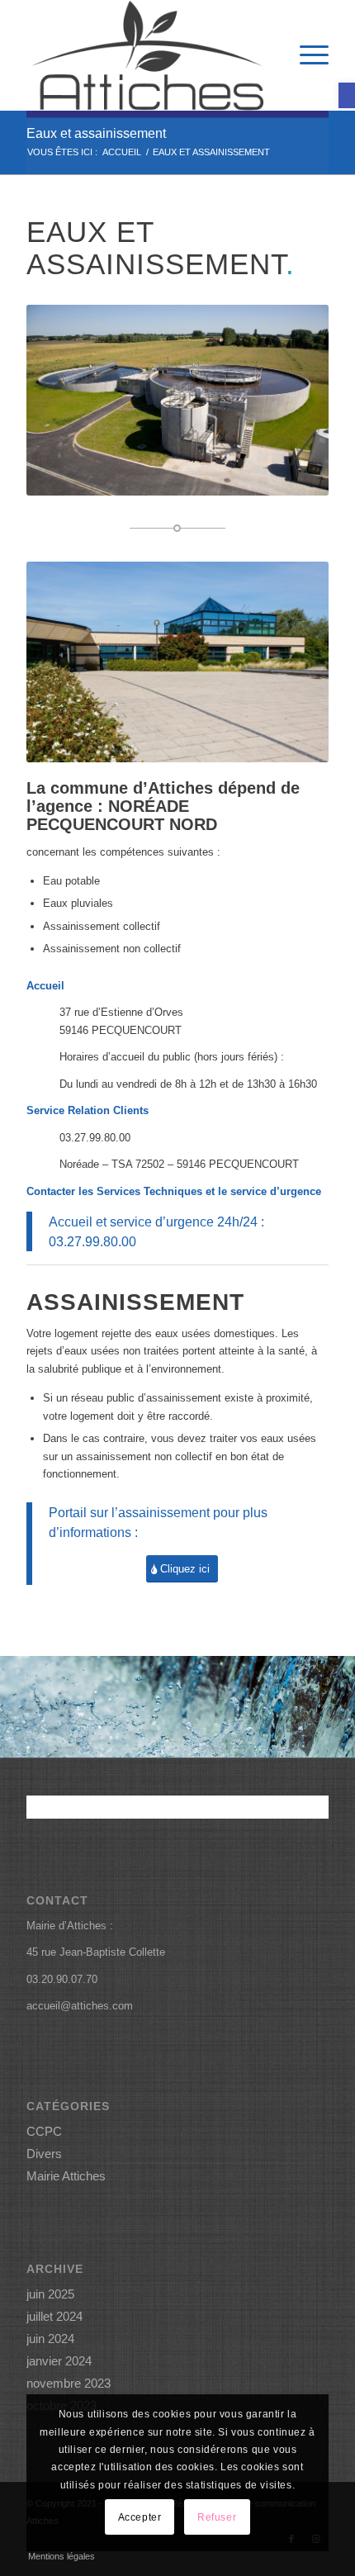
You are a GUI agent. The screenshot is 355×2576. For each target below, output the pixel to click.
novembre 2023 (69, 2383)
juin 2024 (50, 2339)
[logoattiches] (147, 55)
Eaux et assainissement (96, 133)
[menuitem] (306, 55)
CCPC (44, 2131)
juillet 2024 (54, 2316)
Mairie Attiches (66, 2176)
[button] (347, 95)
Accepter (140, 2517)
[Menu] (306, 55)
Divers (44, 2154)
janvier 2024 (59, 2361)
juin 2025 (50, 2294)
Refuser (217, 2517)
